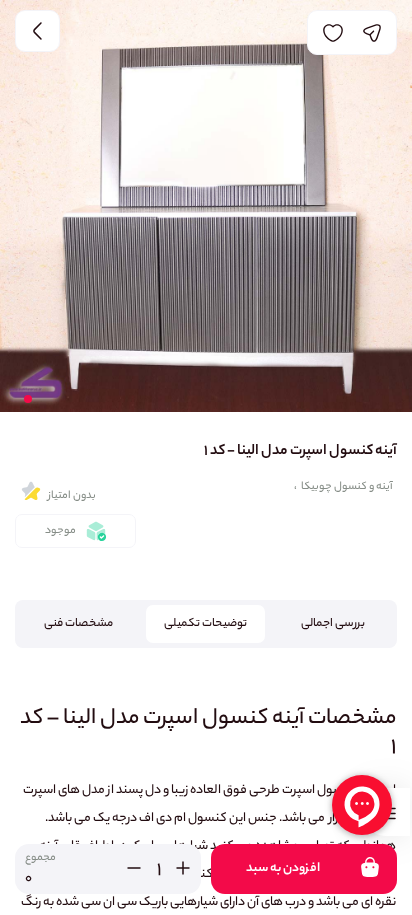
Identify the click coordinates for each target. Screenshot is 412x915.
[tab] (333, 624)
